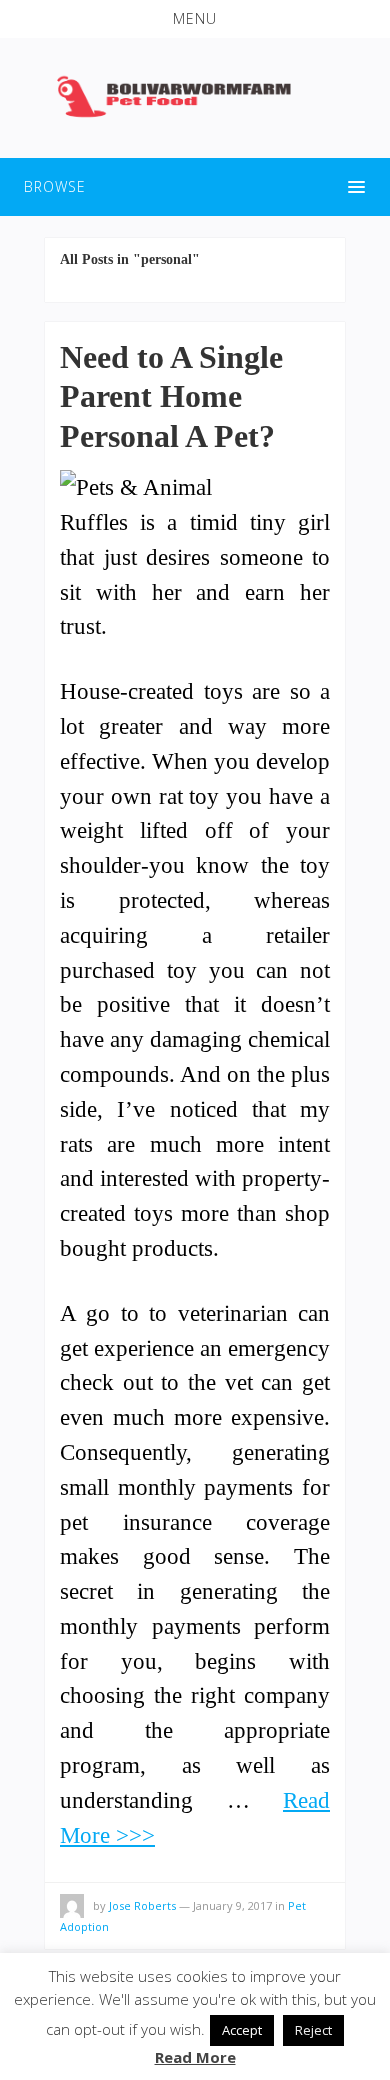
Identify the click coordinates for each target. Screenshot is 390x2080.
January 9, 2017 (232, 1905)
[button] (195, 19)
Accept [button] (242, 2030)
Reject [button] (313, 2030)
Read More (195, 2057)
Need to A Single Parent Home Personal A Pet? (171, 396)
